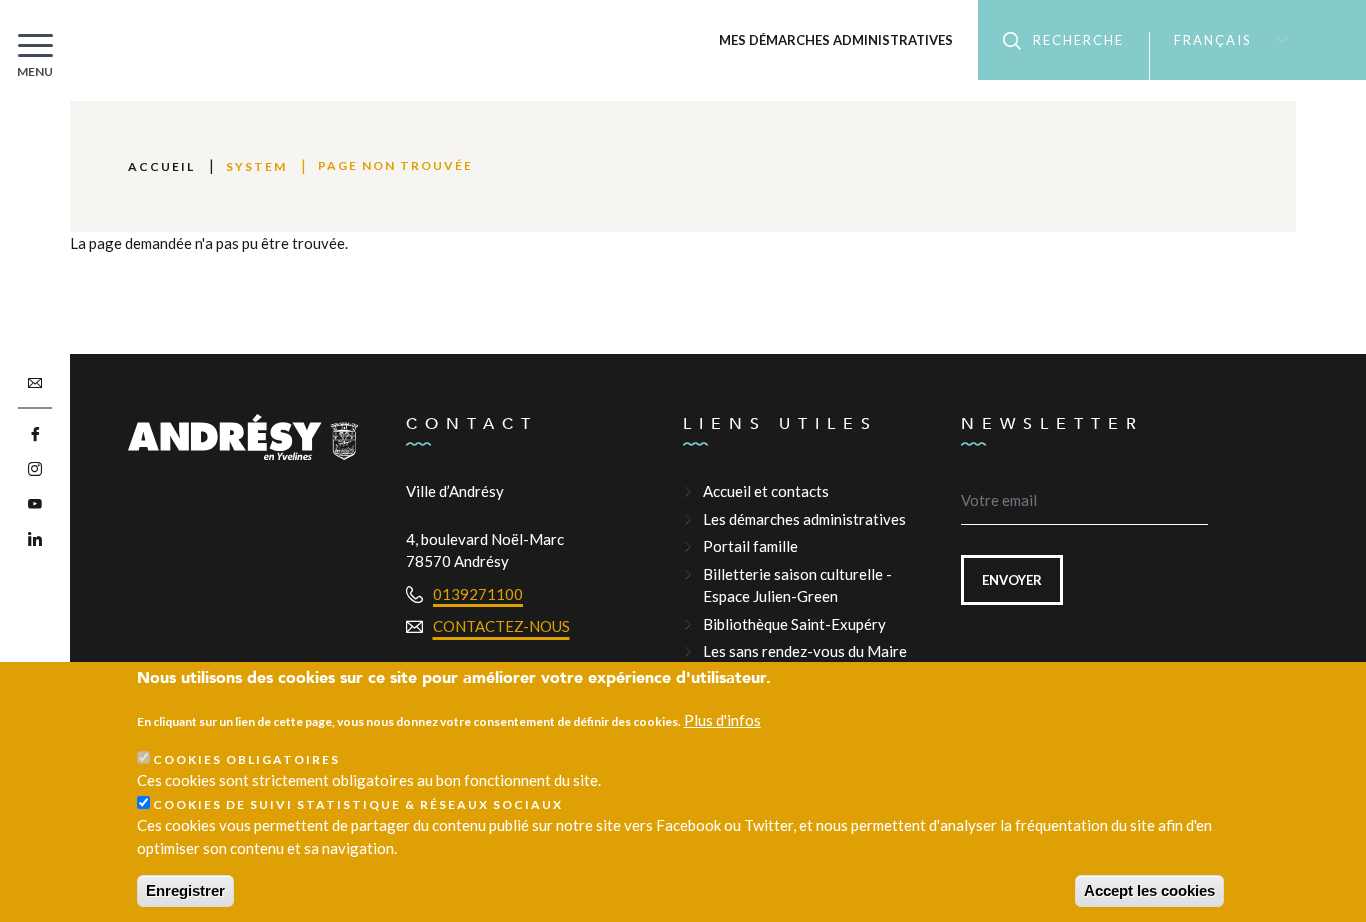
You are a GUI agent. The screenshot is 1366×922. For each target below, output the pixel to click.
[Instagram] (35, 469)
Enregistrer (185, 890)
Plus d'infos (722, 721)
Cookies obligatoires (246, 759)
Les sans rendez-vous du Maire (805, 651)
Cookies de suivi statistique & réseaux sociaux (358, 804)
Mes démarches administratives (836, 40)
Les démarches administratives (804, 519)
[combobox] (1222, 40)
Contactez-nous (501, 626)
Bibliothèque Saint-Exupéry (794, 624)
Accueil (161, 166)
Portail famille (750, 546)
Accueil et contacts (766, 491)
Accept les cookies (1149, 890)
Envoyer (1012, 580)
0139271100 (478, 594)
